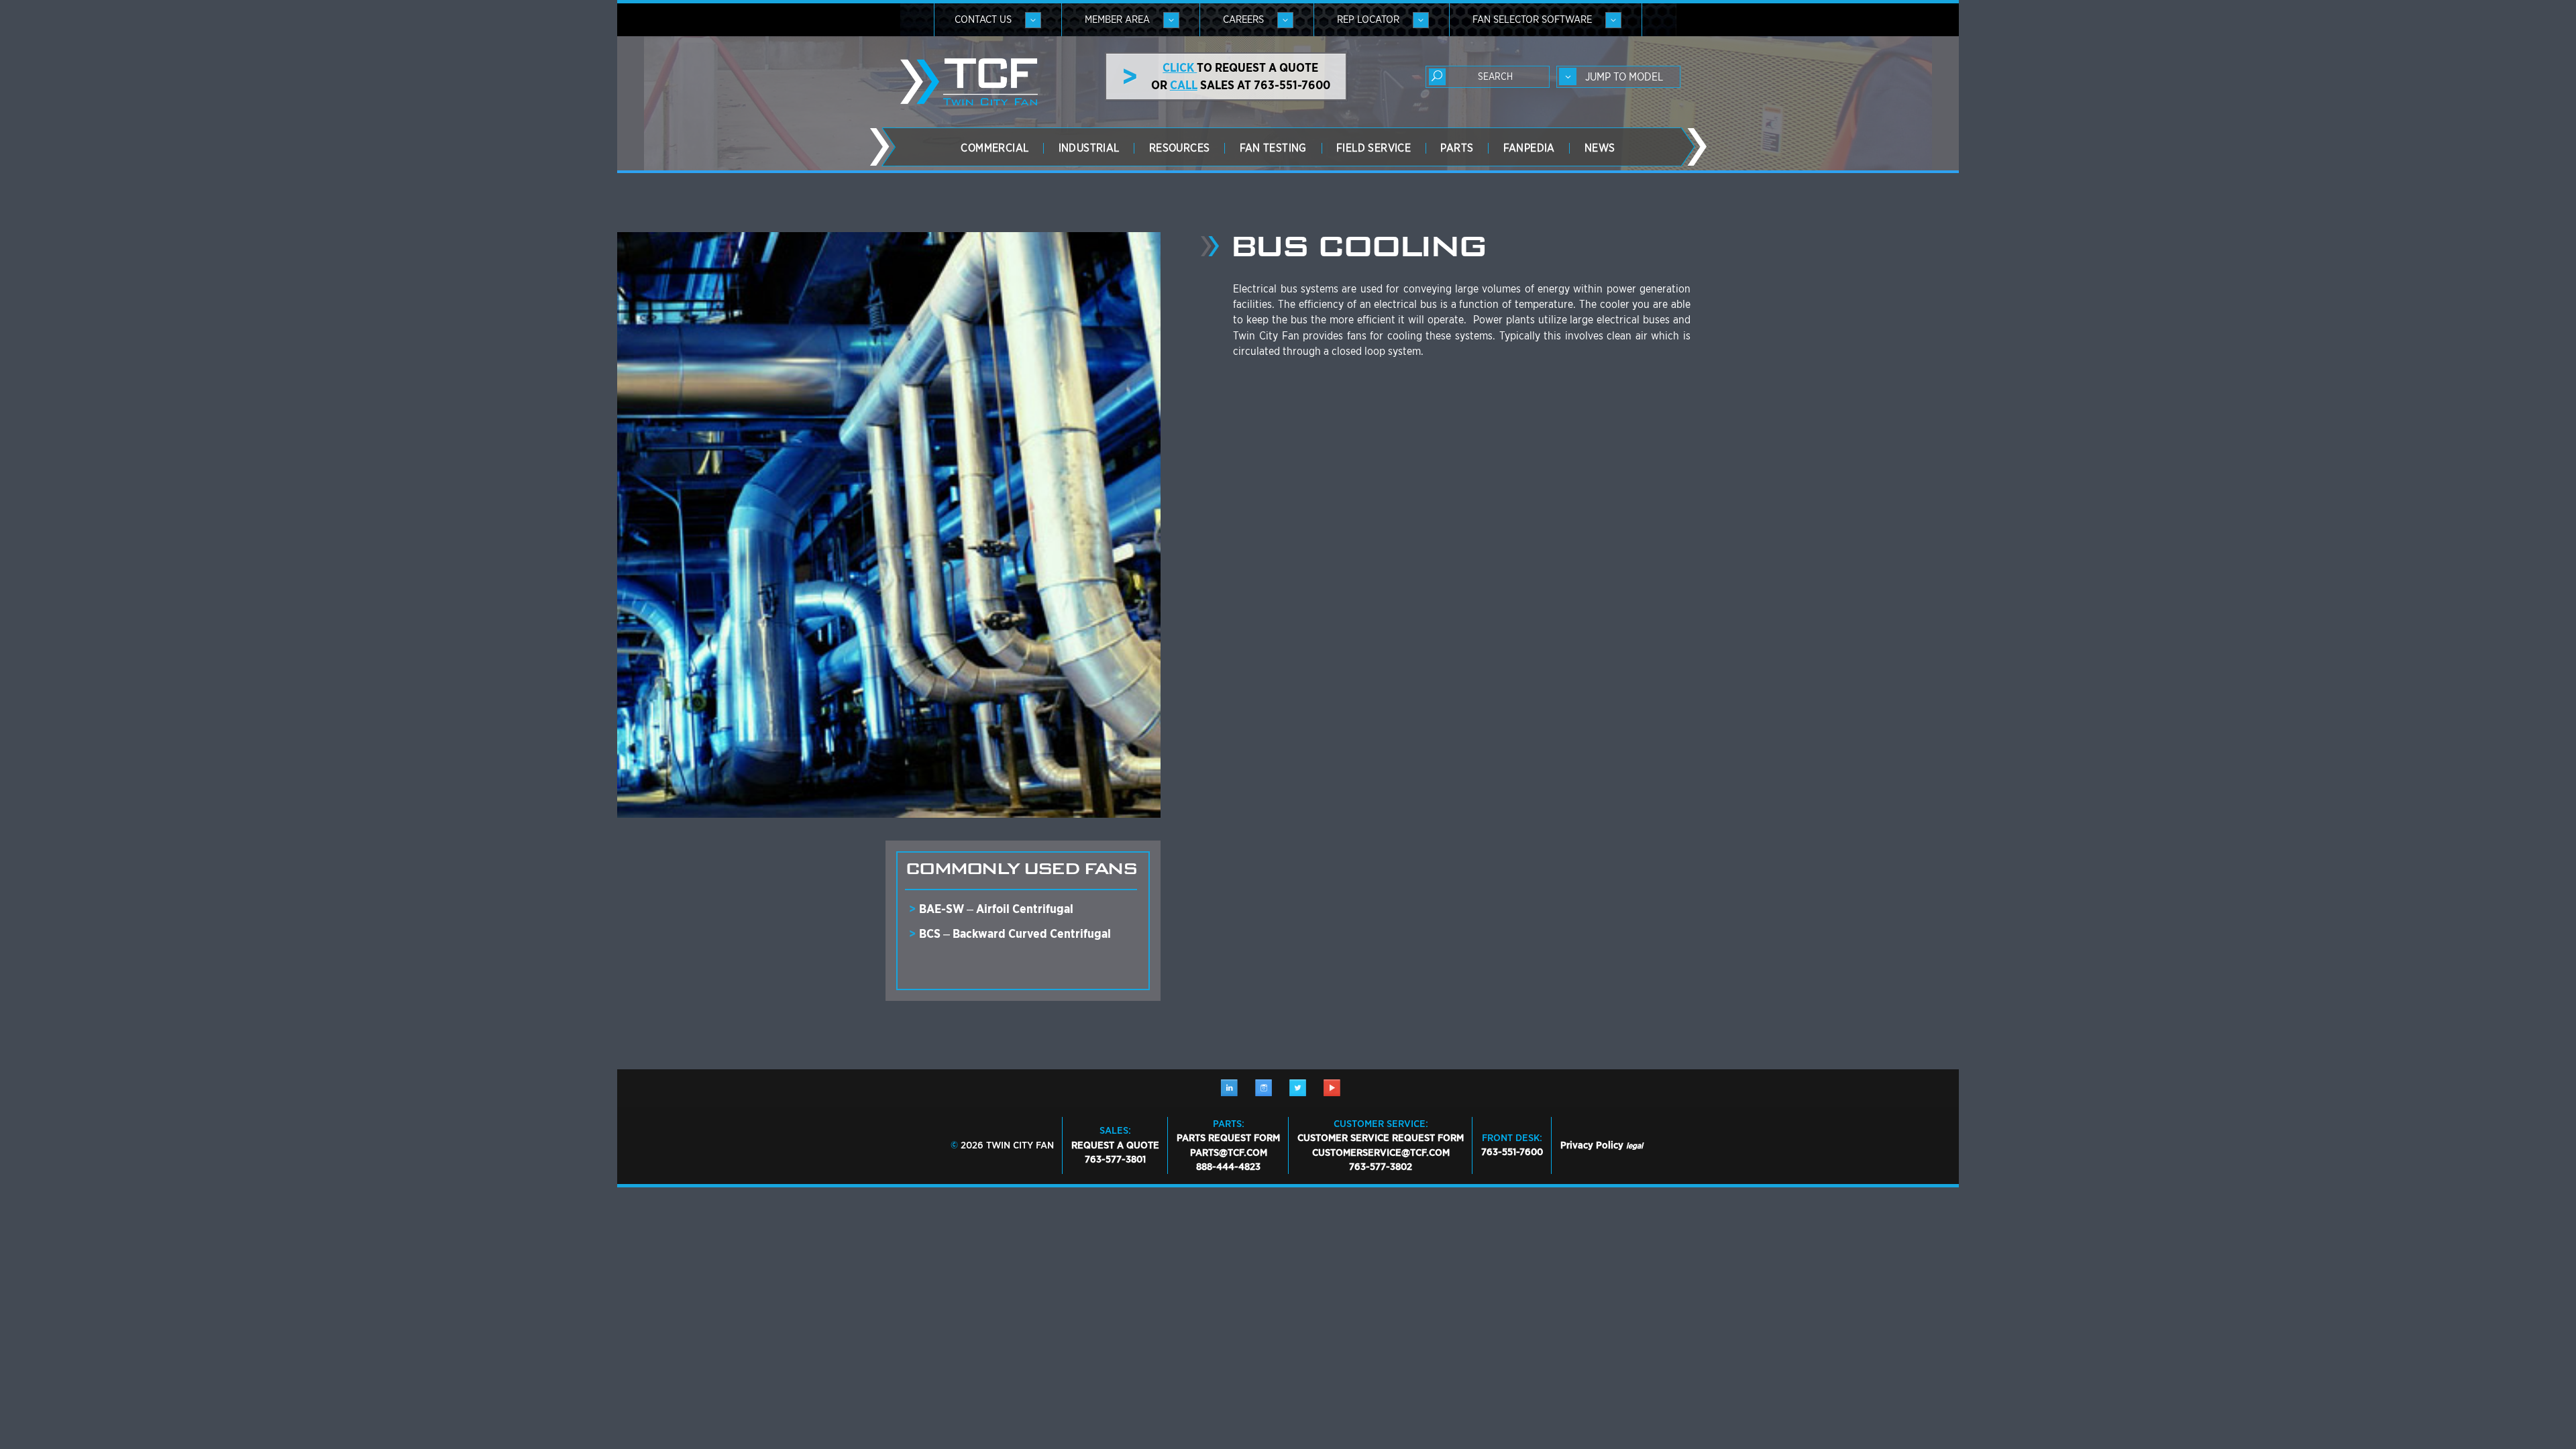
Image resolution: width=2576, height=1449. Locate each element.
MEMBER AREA (1117, 19)
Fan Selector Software (1532, 19)
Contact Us (983, 19)
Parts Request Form (1228, 1138)
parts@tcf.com (1229, 1152)
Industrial (1089, 148)
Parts (1457, 148)
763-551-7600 (1512, 1152)
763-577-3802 (1381, 1167)
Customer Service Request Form (1381, 1138)
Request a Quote (1115, 1145)
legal (1634, 1145)
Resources (1180, 148)
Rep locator (1368, 19)
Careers (1243, 19)
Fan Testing (1273, 148)
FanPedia (1529, 148)
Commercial (995, 148)
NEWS (1600, 148)
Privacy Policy (1592, 1145)
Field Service (1374, 148)
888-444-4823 (1228, 1167)
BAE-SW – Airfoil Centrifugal (996, 909)
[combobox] (1618, 77)
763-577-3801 (1115, 1159)
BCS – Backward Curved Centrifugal (1015, 933)
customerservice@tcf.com (1381, 1152)
